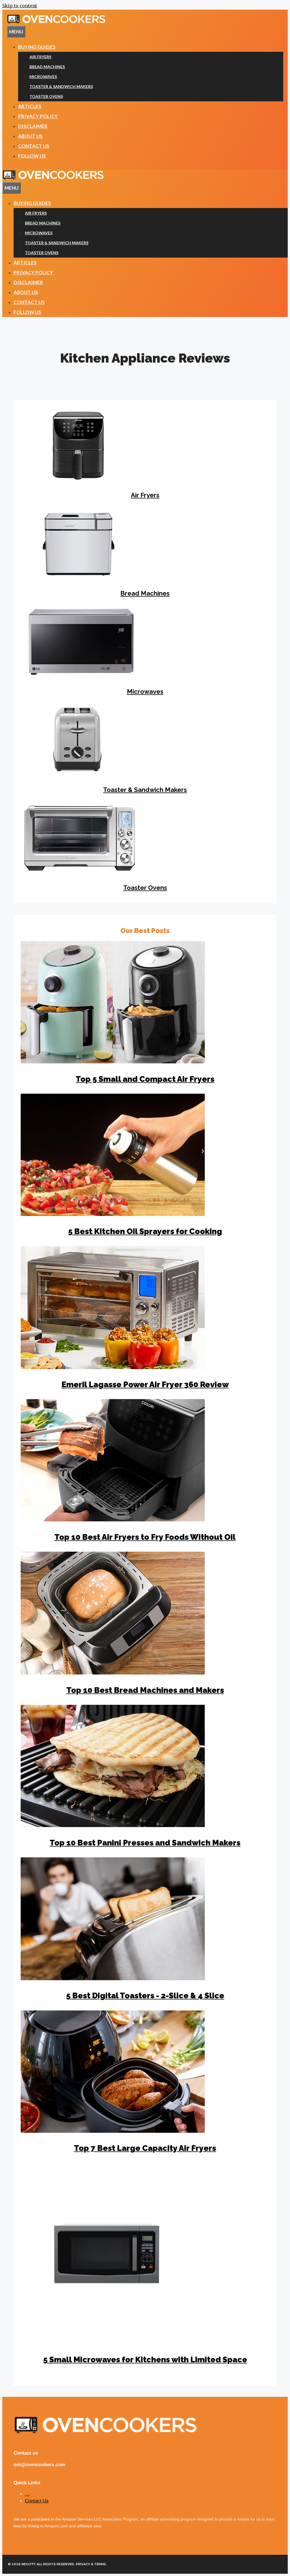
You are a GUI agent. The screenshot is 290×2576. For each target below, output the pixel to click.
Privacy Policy (38, 116)
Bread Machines (47, 67)
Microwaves (43, 77)
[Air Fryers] (77, 479)
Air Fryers (40, 57)
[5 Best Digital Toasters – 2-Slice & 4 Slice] (113, 1978)
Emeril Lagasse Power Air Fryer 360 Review (145, 1385)
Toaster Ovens (46, 96)
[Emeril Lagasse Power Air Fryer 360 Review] (113, 1367)
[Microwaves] (81, 675)
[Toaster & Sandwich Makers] (77, 773)
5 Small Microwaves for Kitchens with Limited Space (145, 2360)
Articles (30, 106)
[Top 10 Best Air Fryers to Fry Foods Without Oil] (113, 1520)
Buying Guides (37, 47)
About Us (30, 136)
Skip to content (20, 6)
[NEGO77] (53, 178)
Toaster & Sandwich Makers (61, 86)
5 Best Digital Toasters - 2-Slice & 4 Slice (145, 1996)
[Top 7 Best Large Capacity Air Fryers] (113, 2131)
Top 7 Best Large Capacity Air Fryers (145, 2148)
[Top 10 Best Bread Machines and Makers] (113, 1673)
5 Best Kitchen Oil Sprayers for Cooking (145, 1231)
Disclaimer (33, 126)
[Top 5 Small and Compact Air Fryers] (113, 1062)
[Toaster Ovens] (80, 871)
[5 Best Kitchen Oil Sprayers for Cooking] (113, 1214)
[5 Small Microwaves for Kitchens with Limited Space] (111, 2342)
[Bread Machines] (77, 577)
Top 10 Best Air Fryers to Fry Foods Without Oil (145, 1537)
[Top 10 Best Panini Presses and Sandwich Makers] (113, 1825)
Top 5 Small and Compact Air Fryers (145, 1079)
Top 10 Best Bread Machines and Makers (145, 1690)
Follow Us (32, 156)
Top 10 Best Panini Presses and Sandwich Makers (145, 1843)
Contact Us (34, 146)
